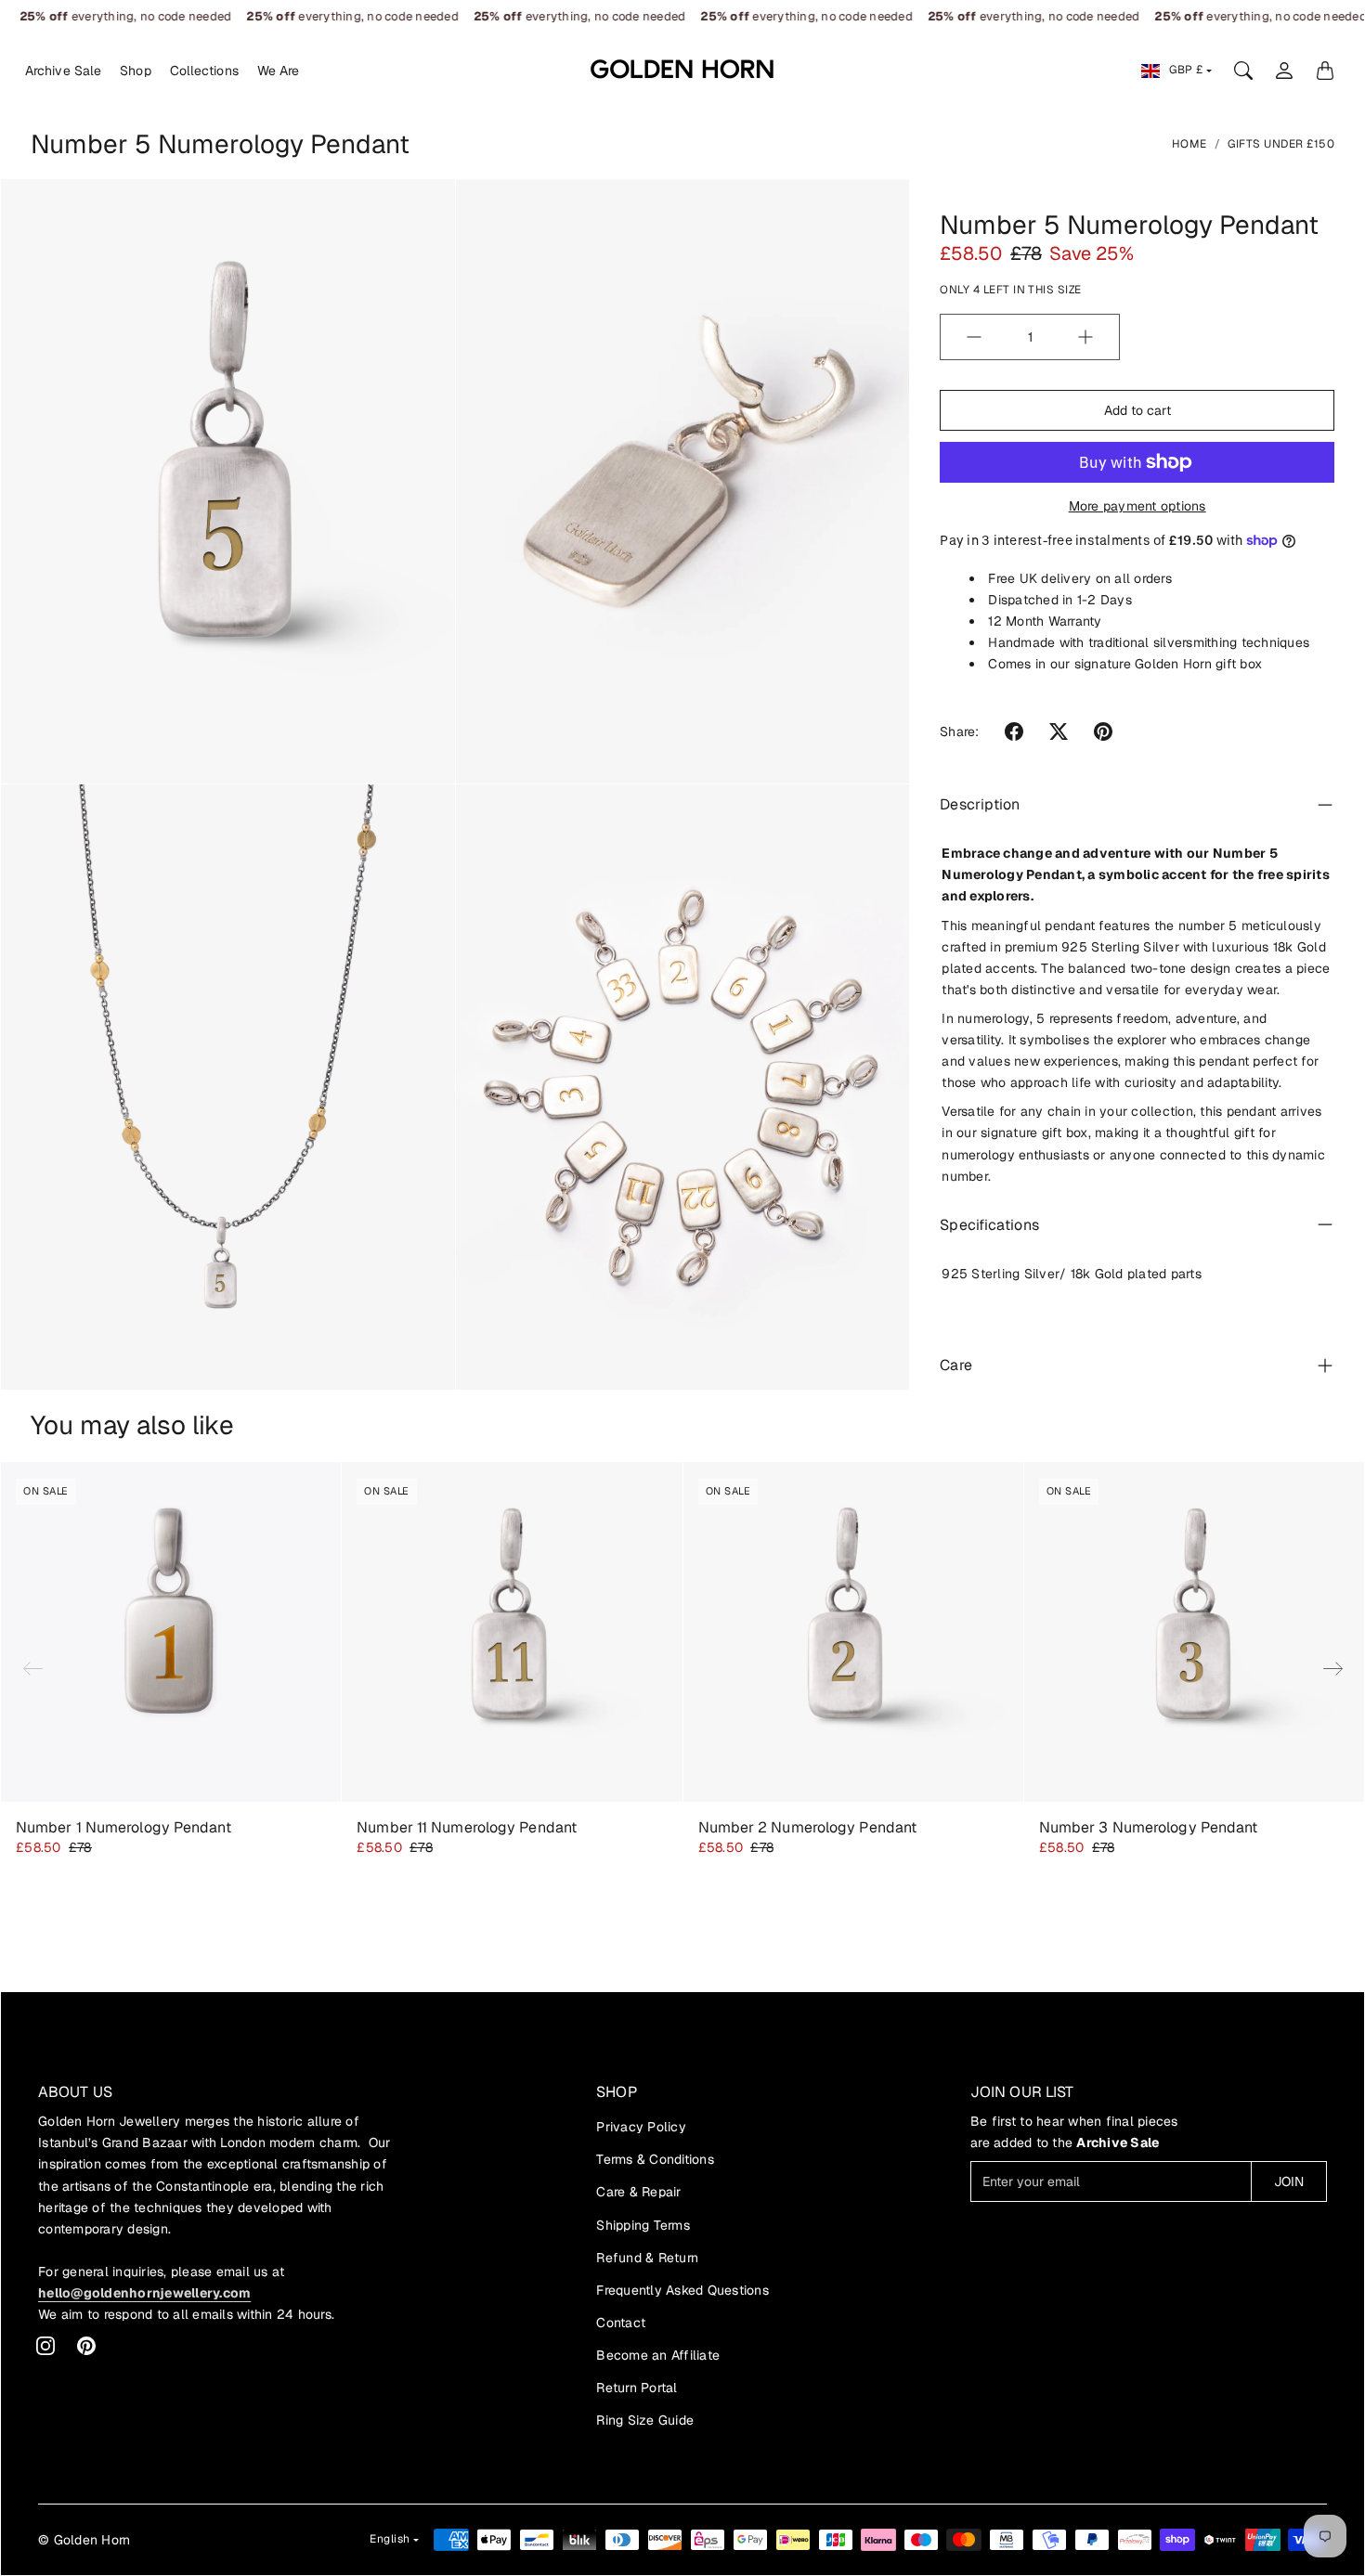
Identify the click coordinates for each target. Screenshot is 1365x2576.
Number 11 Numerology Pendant (467, 1827)
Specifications (989, 1224)
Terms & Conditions (655, 2159)
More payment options (1137, 506)
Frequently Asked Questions (682, 2290)
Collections (204, 71)
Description (980, 804)
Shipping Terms (643, 2225)
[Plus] (1085, 337)
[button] (1014, 731)
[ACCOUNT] (1284, 71)
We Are (279, 71)
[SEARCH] (1243, 71)
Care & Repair (638, 2192)
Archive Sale (63, 71)
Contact (621, 2323)
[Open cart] (1325, 71)
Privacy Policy (641, 2127)
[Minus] (974, 337)
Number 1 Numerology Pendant (123, 1827)
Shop (135, 71)
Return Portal (637, 2388)
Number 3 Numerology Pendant (1149, 1827)
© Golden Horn (84, 2540)
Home (1189, 144)
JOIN (1289, 2181)
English (390, 2539)
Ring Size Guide (645, 2420)
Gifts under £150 (1281, 144)
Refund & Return (647, 2258)
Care (955, 1365)
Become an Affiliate (658, 2355)
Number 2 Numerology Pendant (808, 1827)
